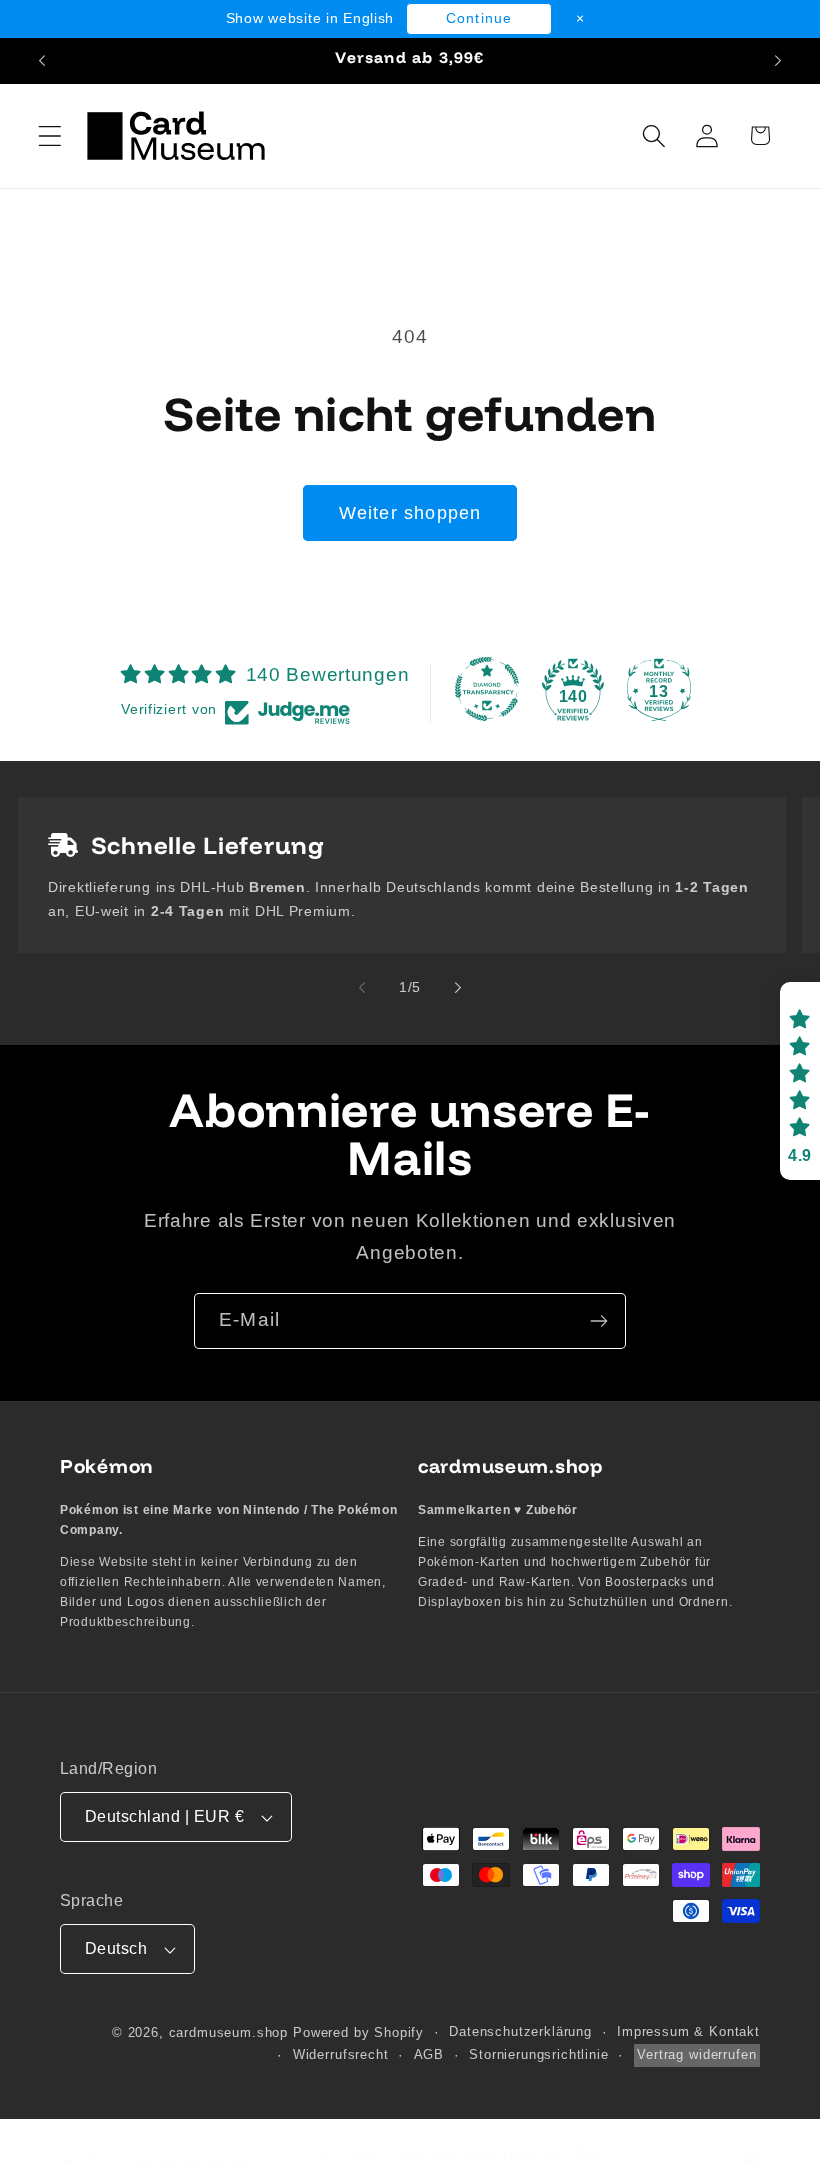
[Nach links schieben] (362, 987)
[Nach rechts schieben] (458, 987)
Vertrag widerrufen (696, 2054)
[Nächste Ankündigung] (778, 61)
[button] (50, 135)
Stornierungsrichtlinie (538, 2054)
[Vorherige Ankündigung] (42, 61)
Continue (479, 18)
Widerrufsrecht (341, 2054)
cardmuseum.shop (229, 2032)
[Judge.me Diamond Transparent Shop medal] (487, 689)
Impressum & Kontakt (688, 2031)
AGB (429, 2054)
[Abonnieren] (598, 1321)
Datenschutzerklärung (520, 2031)
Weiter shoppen (410, 513)
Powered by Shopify (358, 2032)
